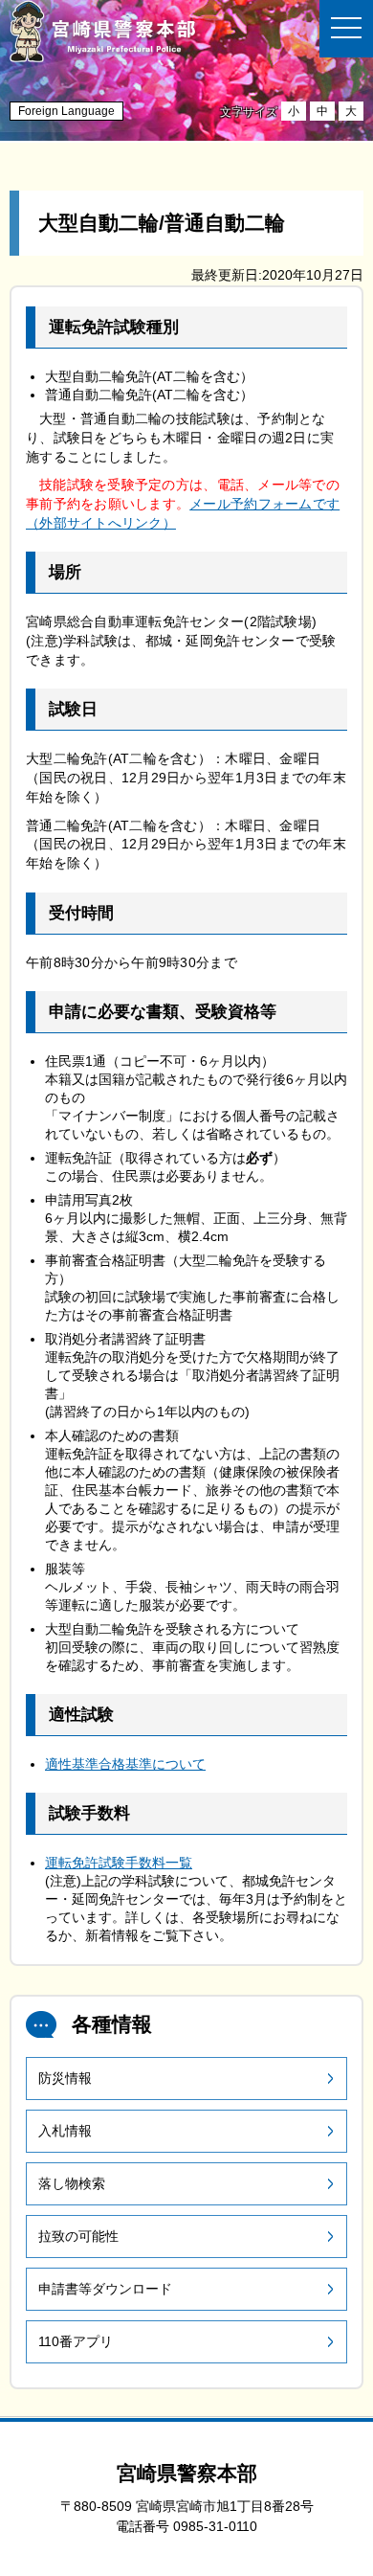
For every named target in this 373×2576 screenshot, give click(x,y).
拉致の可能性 (78, 2236)
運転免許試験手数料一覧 (119, 1863)
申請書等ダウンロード (105, 2289)
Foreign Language (66, 111)
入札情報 (65, 2131)
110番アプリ (76, 2341)
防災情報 (65, 2078)
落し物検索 (72, 2183)
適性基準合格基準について (125, 1764)
